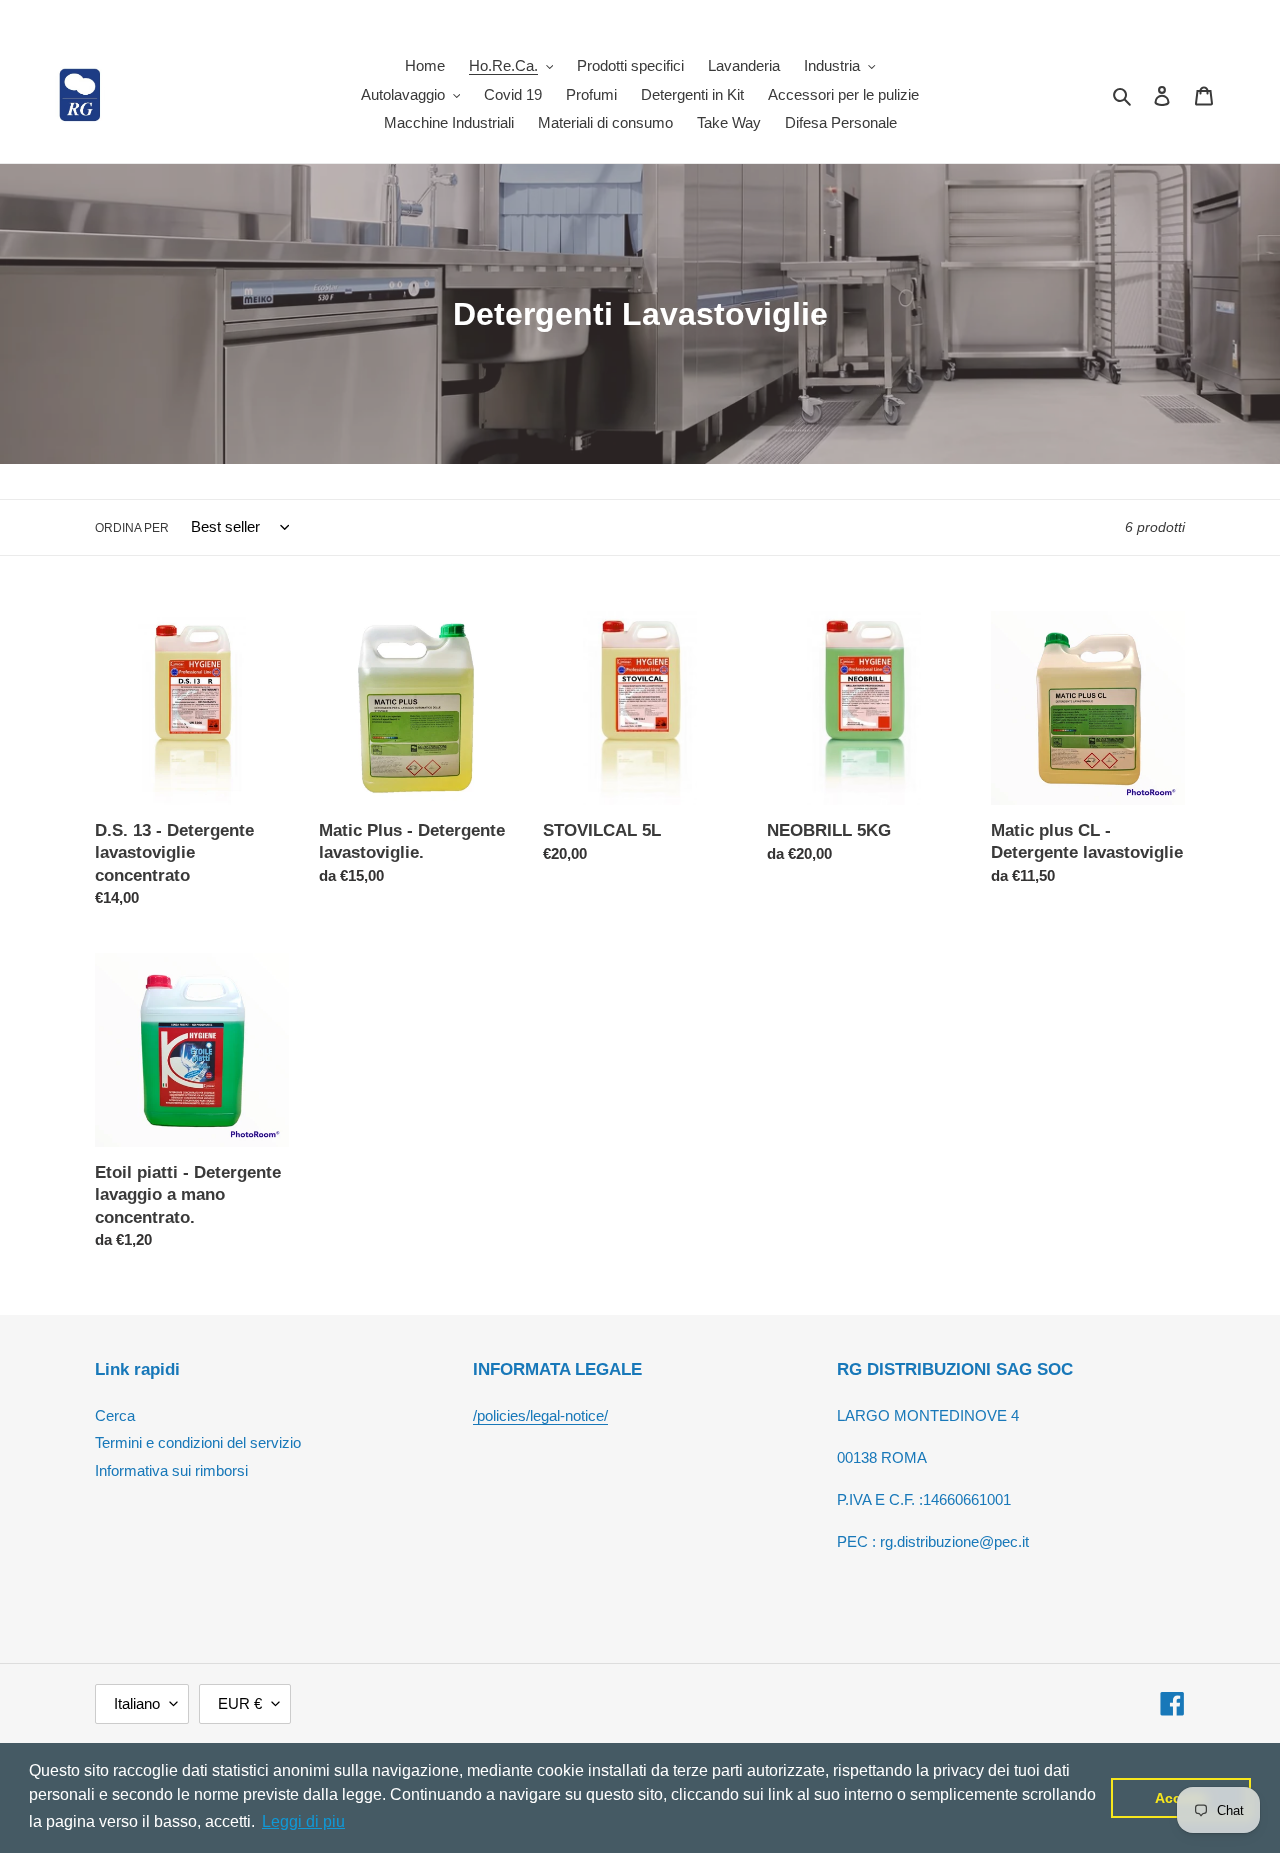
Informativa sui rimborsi (171, 1470)
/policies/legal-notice (538, 1415)
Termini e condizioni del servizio (198, 1442)
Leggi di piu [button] (303, 1821)
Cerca (115, 1415)
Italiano (137, 1703)
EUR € (240, 1703)
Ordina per (132, 528)
